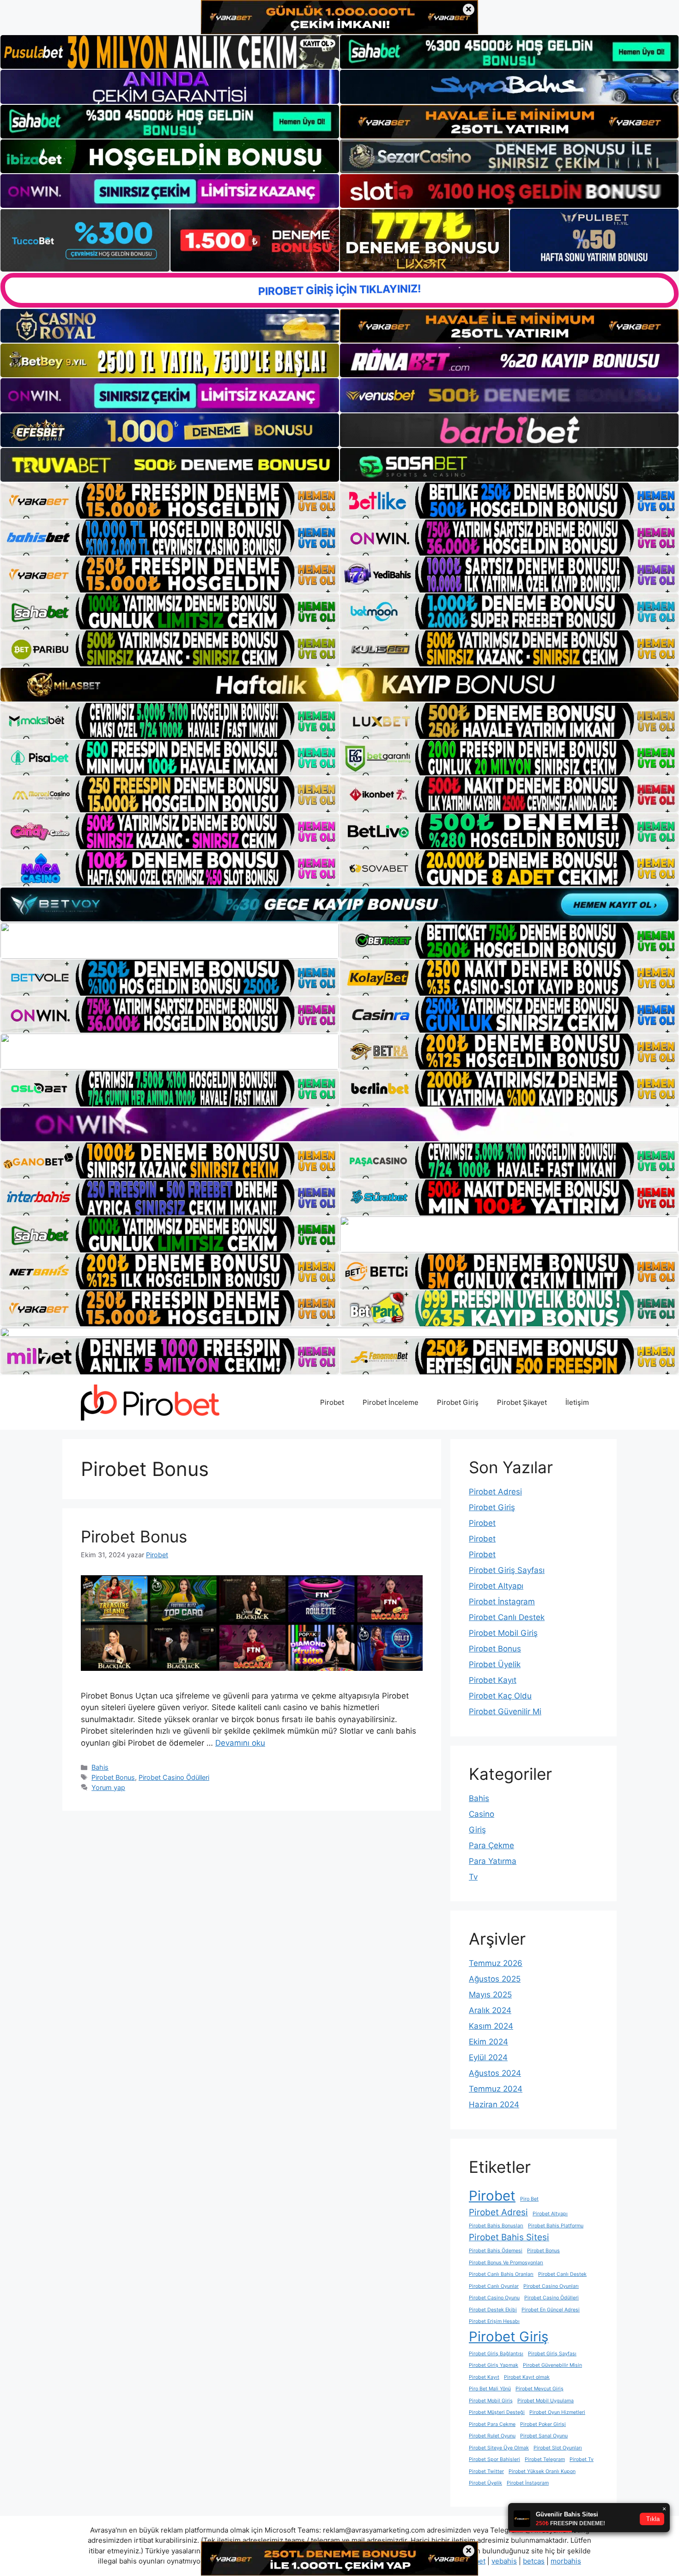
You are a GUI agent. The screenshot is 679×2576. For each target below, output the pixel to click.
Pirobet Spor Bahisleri (494, 2459)
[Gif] (339, 684)
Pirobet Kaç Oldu (500, 1696)
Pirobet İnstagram (502, 1602)
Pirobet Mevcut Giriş (540, 2389)
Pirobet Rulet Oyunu (492, 2436)
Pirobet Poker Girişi (543, 2424)
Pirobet (332, 1402)
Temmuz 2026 (496, 1963)
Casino (482, 1814)
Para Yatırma (493, 1861)
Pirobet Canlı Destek (507, 1617)
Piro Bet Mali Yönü (490, 2389)
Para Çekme (491, 1845)
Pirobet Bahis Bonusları (496, 2226)
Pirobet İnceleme (391, 1402)
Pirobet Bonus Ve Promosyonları (506, 2263)
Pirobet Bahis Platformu (556, 2226)
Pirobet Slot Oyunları (558, 2448)
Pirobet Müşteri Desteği (497, 2412)
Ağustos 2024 (495, 2073)
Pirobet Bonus (134, 1536)
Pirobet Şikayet (522, 1402)
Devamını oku (240, 1743)
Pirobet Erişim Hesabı (494, 2321)
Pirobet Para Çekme (492, 2424)
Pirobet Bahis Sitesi (509, 2237)
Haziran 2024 (494, 2104)
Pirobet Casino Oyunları (551, 2286)
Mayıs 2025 (490, 1995)
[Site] (170, 501)
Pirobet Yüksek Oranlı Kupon (542, 2471)
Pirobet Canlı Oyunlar (494, 2286)
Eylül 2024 (488, 2057)
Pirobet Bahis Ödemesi (496, 2251)
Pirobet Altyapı (496, 1586)
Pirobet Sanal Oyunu (544, 2436)
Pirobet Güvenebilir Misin (552, 2365)
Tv (473, 1877)
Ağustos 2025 (495, 1979)
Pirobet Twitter (486, 2471)
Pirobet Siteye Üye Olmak (499, 2448)
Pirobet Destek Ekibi (493, 2310)
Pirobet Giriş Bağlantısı (496, 2354)
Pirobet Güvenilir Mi (505, 1711)
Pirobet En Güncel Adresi (551, 2310)
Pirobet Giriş (458, 1402)
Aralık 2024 (490, 2010)
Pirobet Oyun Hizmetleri (557, 2412)
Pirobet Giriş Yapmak (494, 2365)
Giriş (477, 1830)
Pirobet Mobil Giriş (503, 1633)
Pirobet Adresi (495, 1492)
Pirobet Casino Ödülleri (174, 1777)
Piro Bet (529, 2199)
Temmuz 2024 (496, 2089)
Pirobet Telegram (545, 2459)
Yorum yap (108, 1787)
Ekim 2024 (488, 2042)
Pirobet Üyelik (495, 1664)
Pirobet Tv (582, 2459)
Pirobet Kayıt (493, 1680)
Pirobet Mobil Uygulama (546, 2401)
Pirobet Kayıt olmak (527, 2377)
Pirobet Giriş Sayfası (507, 1570)
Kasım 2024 (491, 2026)
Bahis (100, 1767)
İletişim (577, 1402)
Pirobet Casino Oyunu (494, 2298)
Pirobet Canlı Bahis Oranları (501, 2274)
